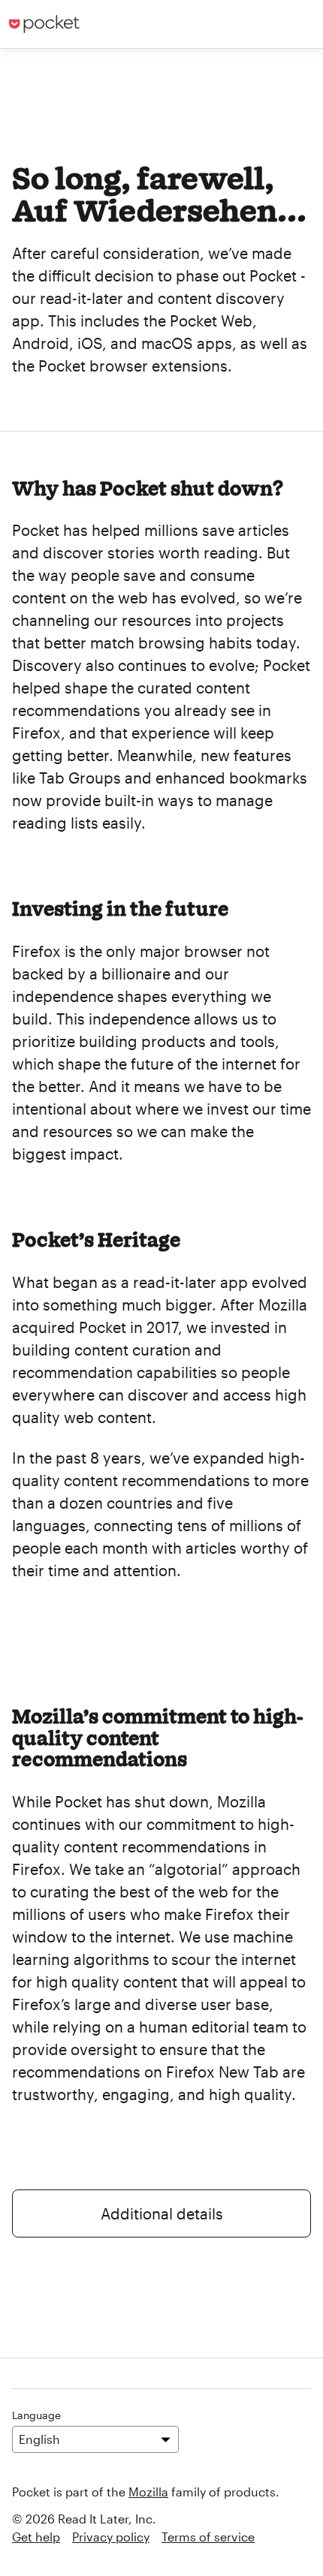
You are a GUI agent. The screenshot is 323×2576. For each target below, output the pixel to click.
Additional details (162, 2213)
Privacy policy (111, 2537)
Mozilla (148, 2492)
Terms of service (208, 2537)
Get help (36, 2537)
